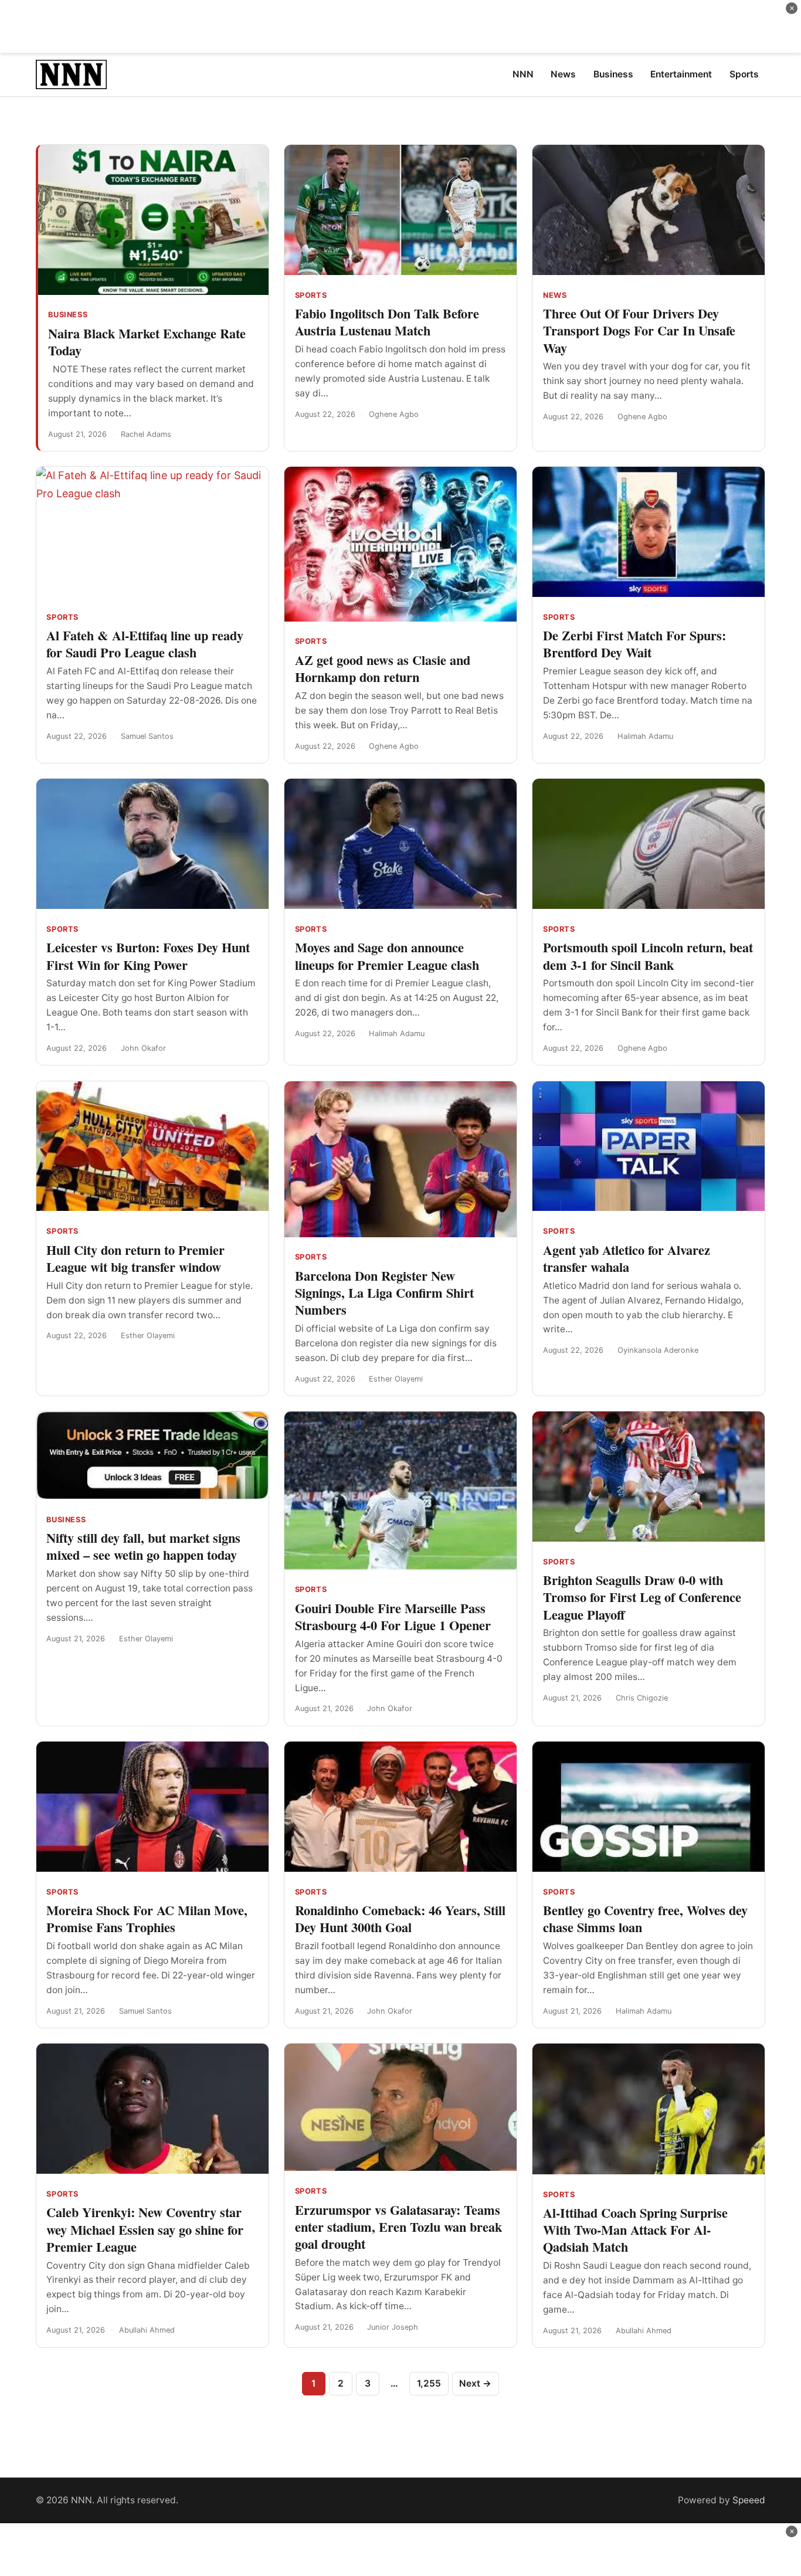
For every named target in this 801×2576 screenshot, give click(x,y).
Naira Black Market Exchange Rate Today (147, 342)
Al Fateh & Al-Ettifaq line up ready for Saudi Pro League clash (145, 644)
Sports (311, 295)
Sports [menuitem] (744, 74)
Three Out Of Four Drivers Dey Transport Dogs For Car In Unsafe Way (639, 330)
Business (68, 315)
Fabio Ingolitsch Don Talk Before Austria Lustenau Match (387, 322)
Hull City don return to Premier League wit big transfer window (135, 1258)
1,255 (429, 2383)
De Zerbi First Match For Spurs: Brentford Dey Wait (634, 644)
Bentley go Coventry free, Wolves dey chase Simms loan (645, 1919)
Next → (475, 2383)
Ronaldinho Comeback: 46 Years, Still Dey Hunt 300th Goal (400, 1919)
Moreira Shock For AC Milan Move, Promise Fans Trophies (147, 1919)
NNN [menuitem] (523, 74)
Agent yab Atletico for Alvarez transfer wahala (627, 1258)
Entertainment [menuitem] (681, 74)
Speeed (749, 2500)
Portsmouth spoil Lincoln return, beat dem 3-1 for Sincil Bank (648, 956)
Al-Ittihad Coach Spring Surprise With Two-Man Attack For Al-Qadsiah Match (635, 2230)
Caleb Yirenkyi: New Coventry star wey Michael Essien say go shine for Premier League (145, 2229)
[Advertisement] (400, 26)
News (555, 295)
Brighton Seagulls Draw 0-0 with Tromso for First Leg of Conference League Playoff (642, 1597)
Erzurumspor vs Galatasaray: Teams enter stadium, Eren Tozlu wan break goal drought (398, 2227)
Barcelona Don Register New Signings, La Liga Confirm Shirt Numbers (384, 1293)
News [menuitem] (563, 74)
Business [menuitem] (613, 74)
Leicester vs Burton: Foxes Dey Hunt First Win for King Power (148, 956)
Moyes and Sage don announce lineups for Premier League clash (387, 956)
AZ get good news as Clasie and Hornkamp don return (383, 668)
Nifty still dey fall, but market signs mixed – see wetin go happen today (143, 1546)
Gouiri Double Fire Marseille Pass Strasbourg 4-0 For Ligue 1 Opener (393, 1617)
